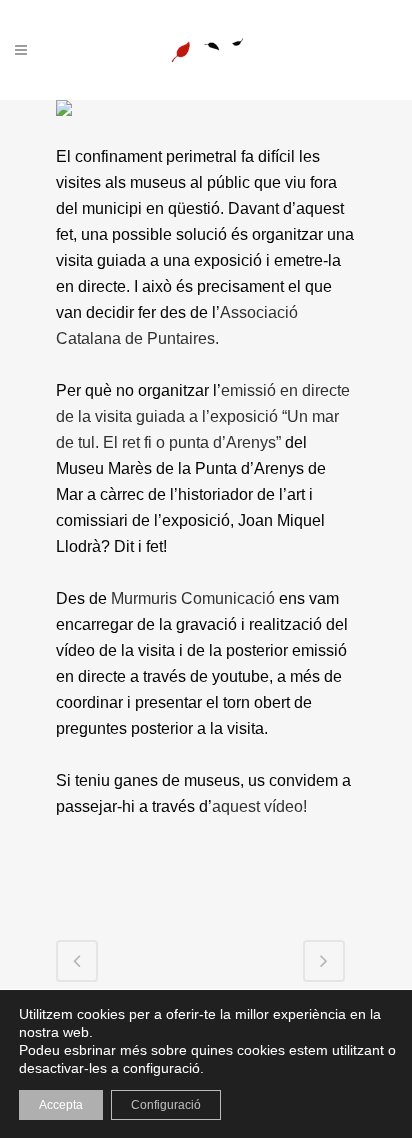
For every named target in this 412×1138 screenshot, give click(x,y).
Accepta (61, 1105)
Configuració (166, 1105)
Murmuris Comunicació (193, 598)
